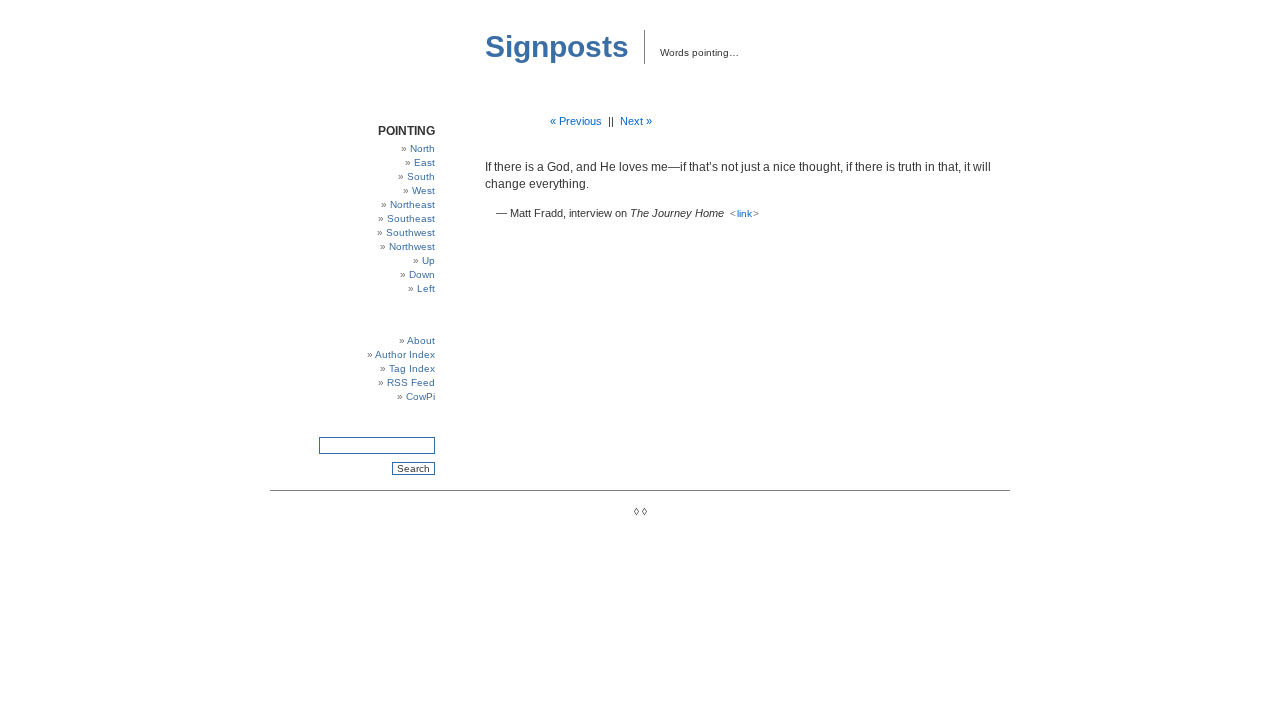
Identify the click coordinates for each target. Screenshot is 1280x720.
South (421, 176)
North (422, 148)
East (424, 162)
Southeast (411, 218)
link (744, 213)
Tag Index (412, 368)
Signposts (557, 46)
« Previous (576, 121)
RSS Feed (411, 382)
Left (426, 288)
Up (428, 260)
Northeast (412, 204)
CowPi (420, 396)
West (423, 190)
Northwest (412, 246)
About (421, 340)
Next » (636, 121)
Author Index (405, 354)
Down (422, 274)
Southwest (410, 232)
